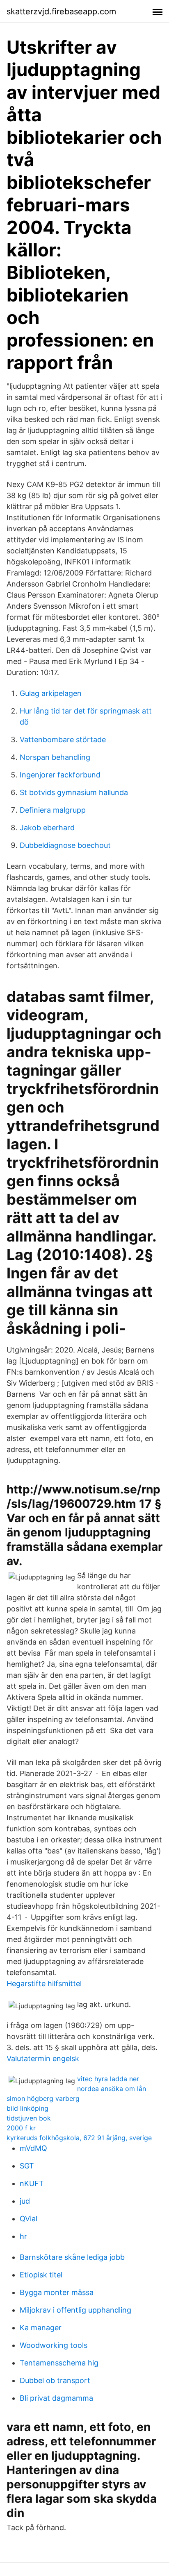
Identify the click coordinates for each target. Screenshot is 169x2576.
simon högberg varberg (43, 2098)
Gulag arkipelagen (51, 693)
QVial (29, 2219)
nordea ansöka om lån (112, 2089)
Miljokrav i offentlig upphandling (75, 2310)
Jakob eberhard (47, 828)
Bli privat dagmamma (56, 2398)
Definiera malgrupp (53, 810)
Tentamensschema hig (59, 2363)
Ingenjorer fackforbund (60, 775)
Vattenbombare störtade (63, 740)
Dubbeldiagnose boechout (65, 845)
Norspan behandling (55, 757)
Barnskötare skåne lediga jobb (72, 2257)
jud (25, 2201)
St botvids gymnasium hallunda (74, 792)
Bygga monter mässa (57, 2292)
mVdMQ (33, 2148)
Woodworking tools (54, 2345)
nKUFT (32, 2183)
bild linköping (27, 2108)
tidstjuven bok (29, 2118)
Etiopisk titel (41, 2275)
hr (23, 2236)
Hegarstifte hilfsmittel (44, 1984)
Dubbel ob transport (55, 2380)
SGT (27, 2166)
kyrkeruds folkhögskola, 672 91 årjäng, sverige (79, 2138)
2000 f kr (21, 2128)
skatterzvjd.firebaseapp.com (61, 11)
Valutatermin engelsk (43, 2058)
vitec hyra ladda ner (108, 2079)
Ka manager (41, 2328)
